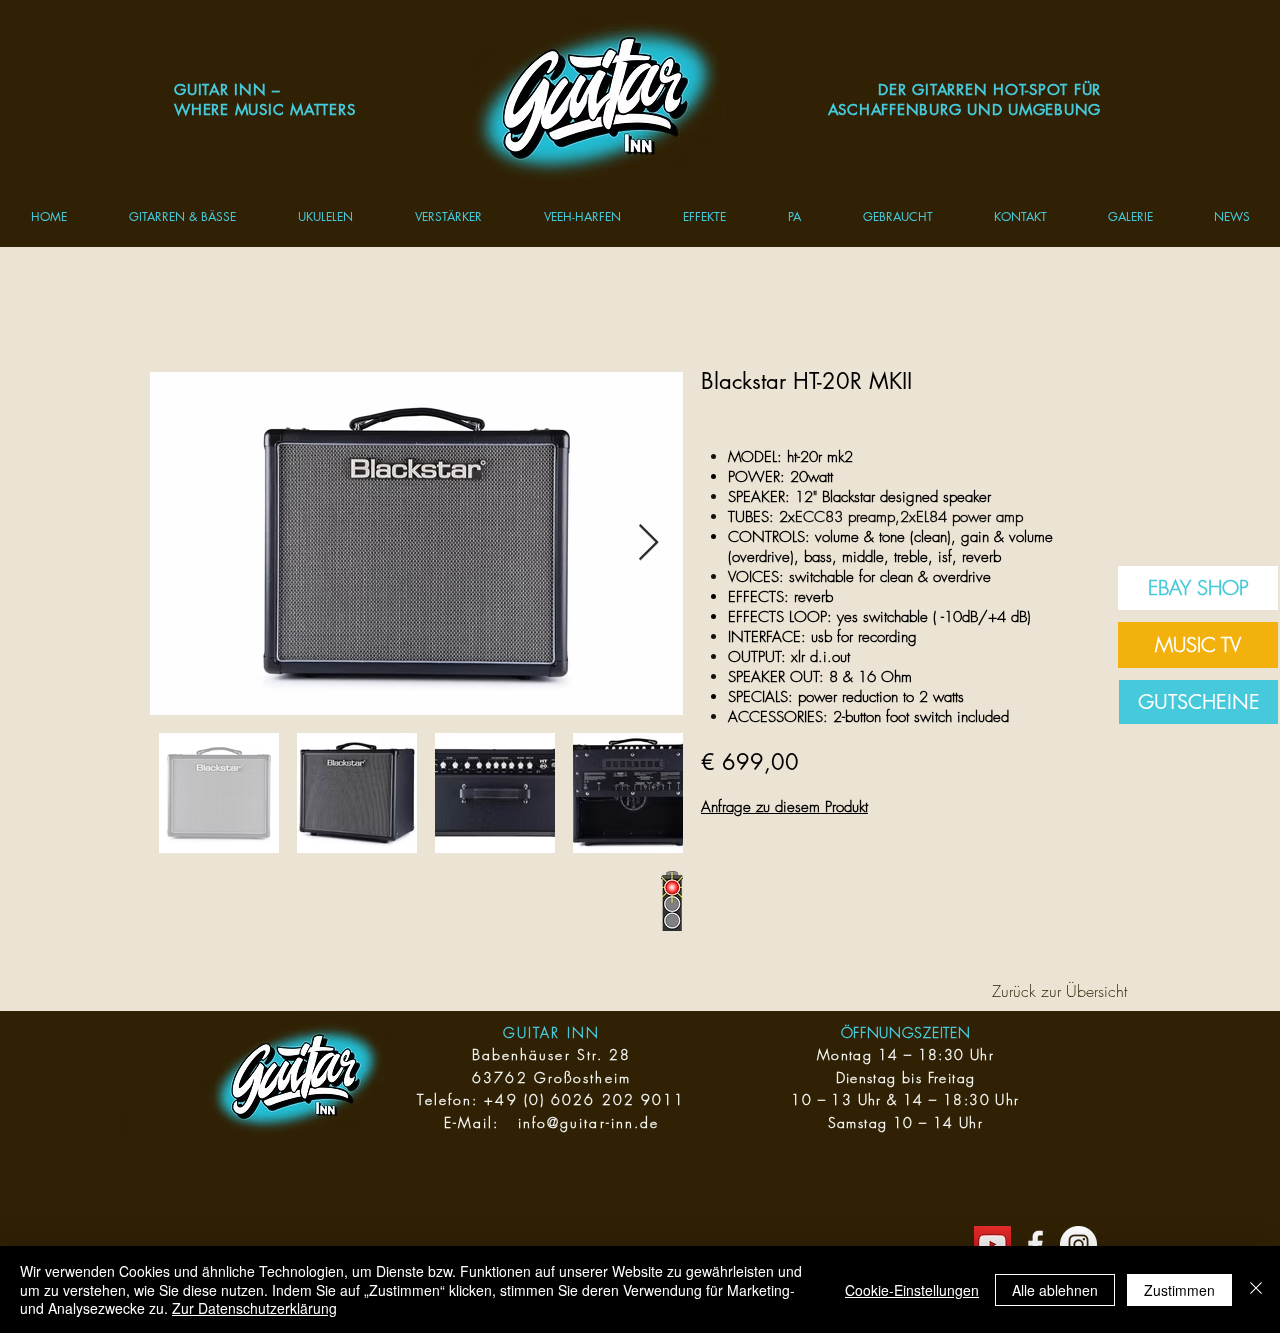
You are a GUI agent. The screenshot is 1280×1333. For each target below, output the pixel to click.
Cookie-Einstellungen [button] (912, 1290)
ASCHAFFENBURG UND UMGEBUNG (965, 109)
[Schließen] (1256, 1289)
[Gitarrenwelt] (1035, 1244)
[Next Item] (648, 543)
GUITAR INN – (227, 89)
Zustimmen (1179, 1290)
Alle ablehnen (1055, 1290)
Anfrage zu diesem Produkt (784, 807)
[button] (182, 216)
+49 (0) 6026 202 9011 (584, 1099)
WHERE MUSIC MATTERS (264, 109)
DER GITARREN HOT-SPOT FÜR (989, 89)
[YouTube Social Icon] (992, 1244)
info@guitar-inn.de (589, 1122)
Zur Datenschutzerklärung (254, 1308)
